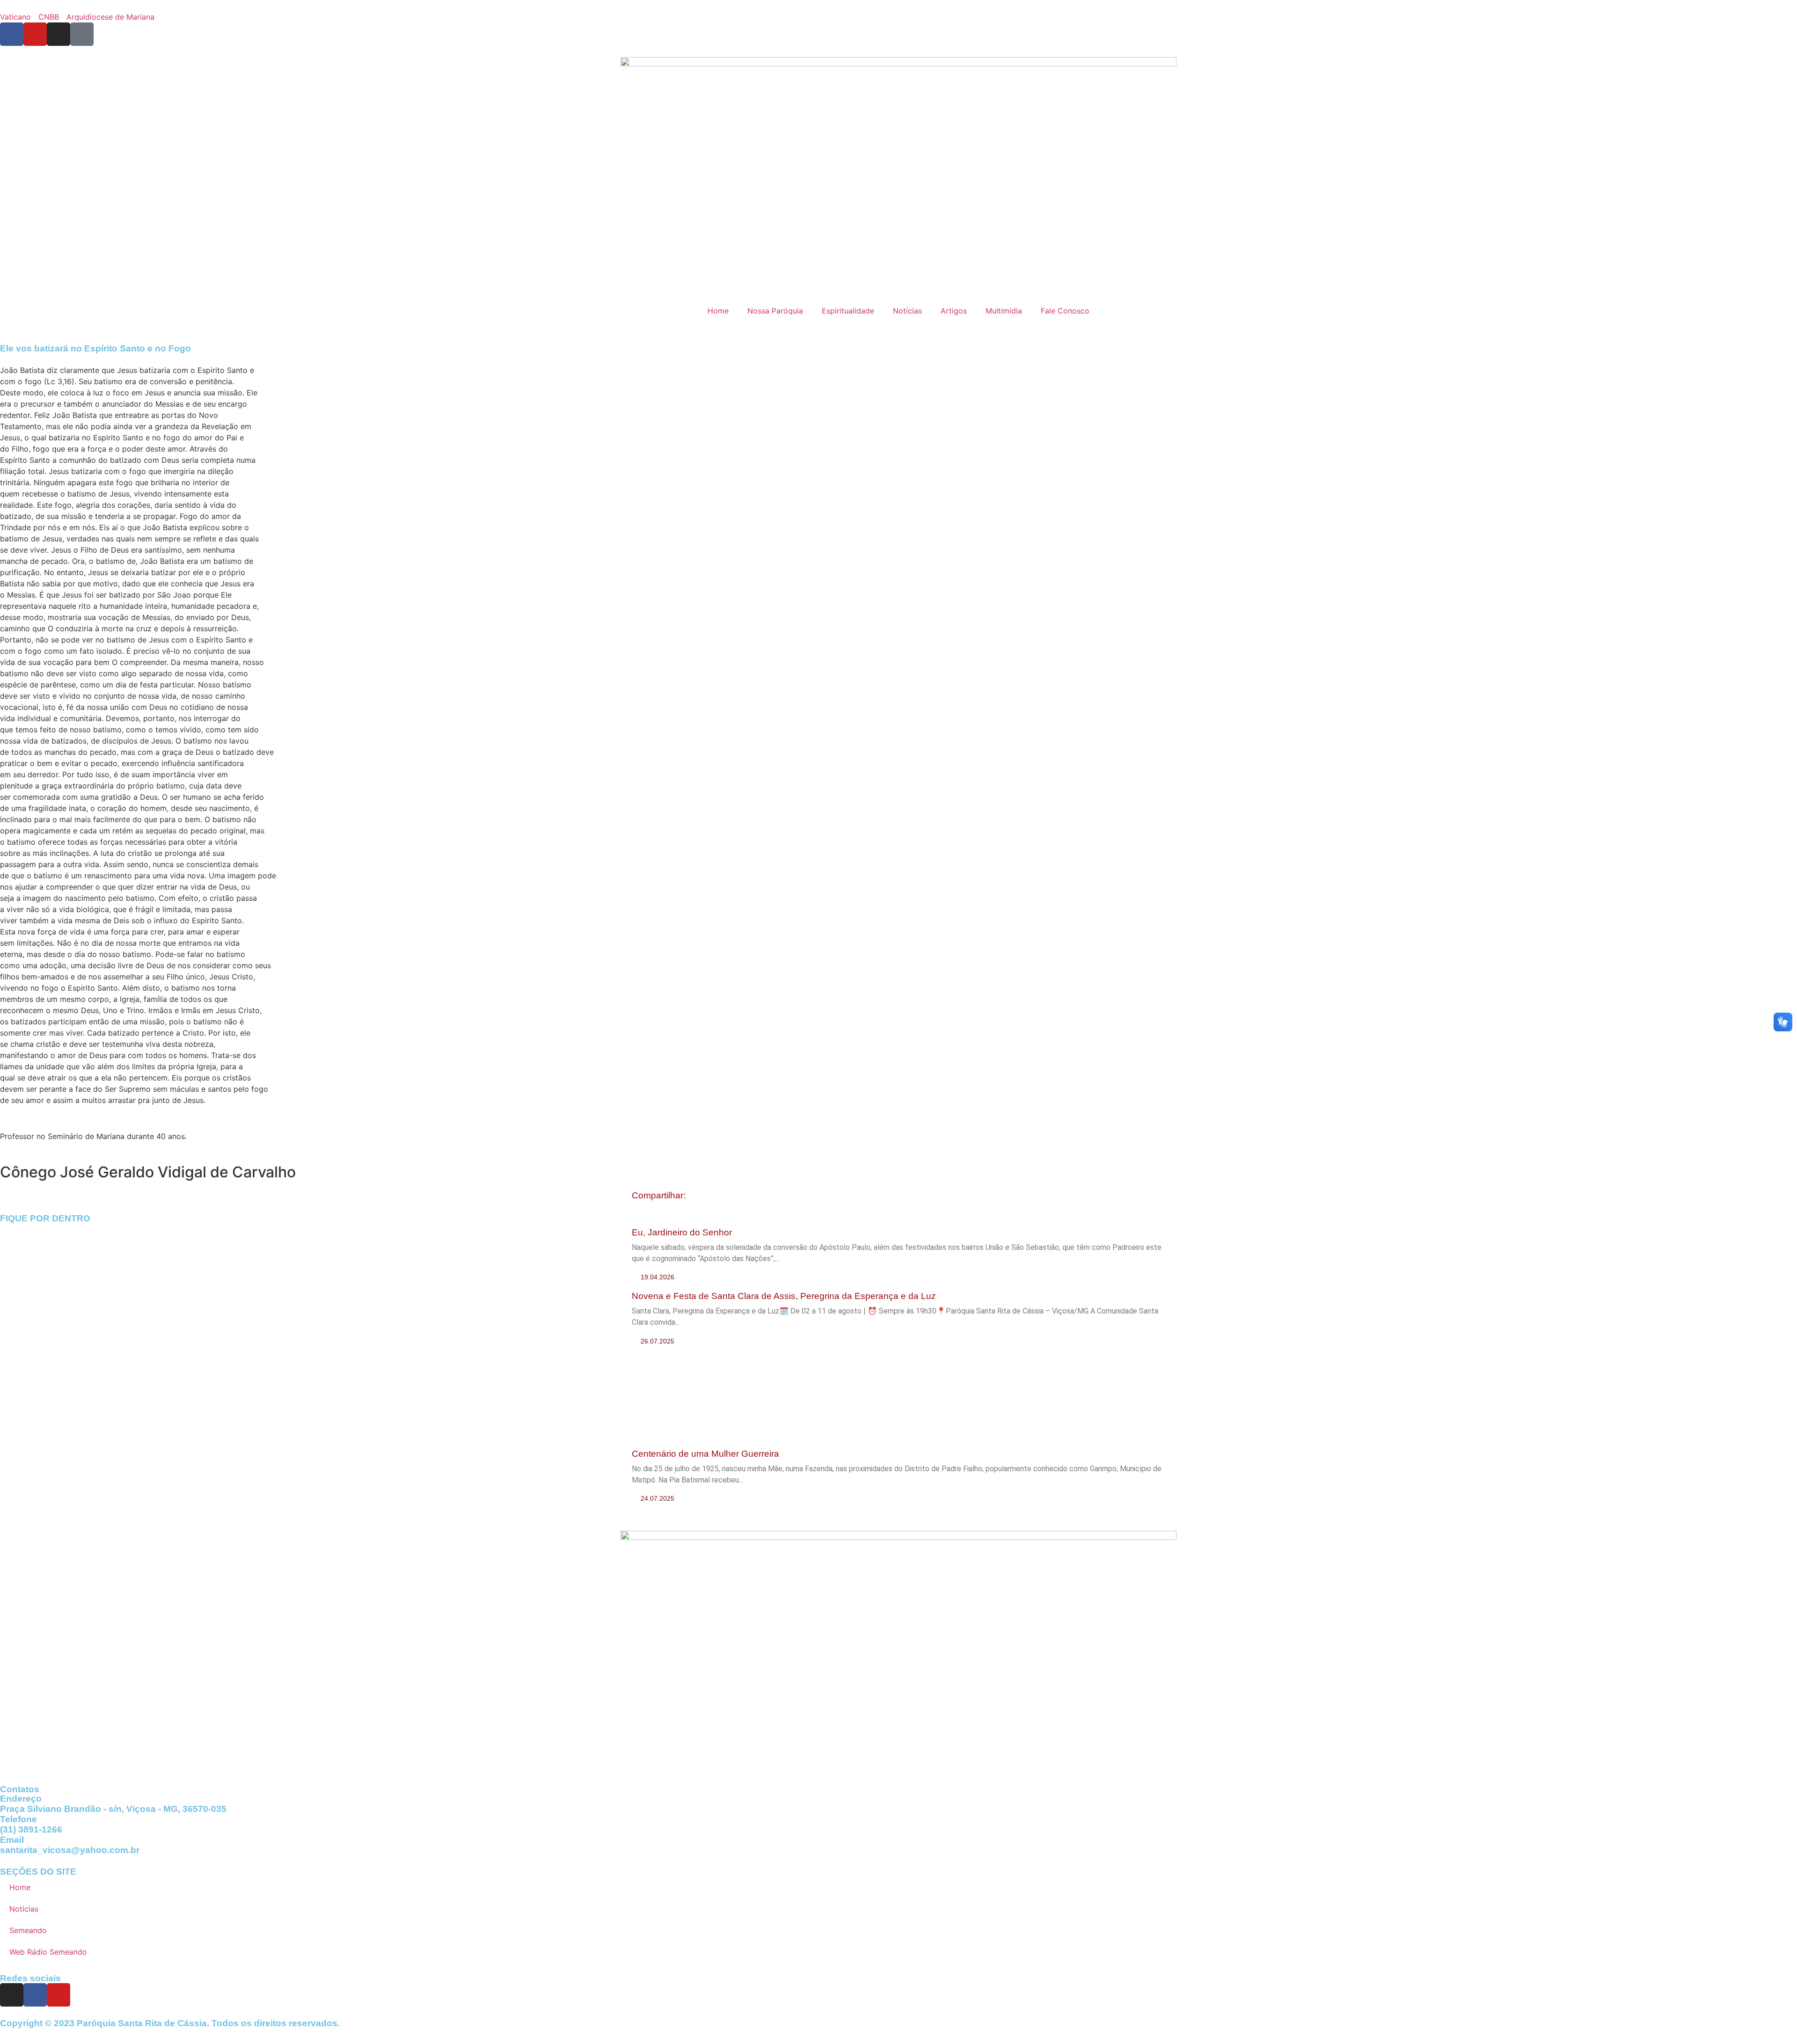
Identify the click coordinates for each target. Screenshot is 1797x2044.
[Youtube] (58, 1995)
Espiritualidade (848, 311)
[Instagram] (12, 1995)
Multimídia (1004, 311)
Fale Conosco (1065, 311)
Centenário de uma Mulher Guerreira (705, 1454)
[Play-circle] (82, 34)
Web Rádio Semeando (48, 1952)
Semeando (28, 1930)
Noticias (24, 1909)
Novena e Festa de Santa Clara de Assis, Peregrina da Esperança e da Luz (784, 1296)
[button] (697, 1196)
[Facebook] (35, 1995)
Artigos (954, 311)
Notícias (907, 311)
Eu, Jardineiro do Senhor (682, 1232)
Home (718, 311)
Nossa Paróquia (775, 311)
